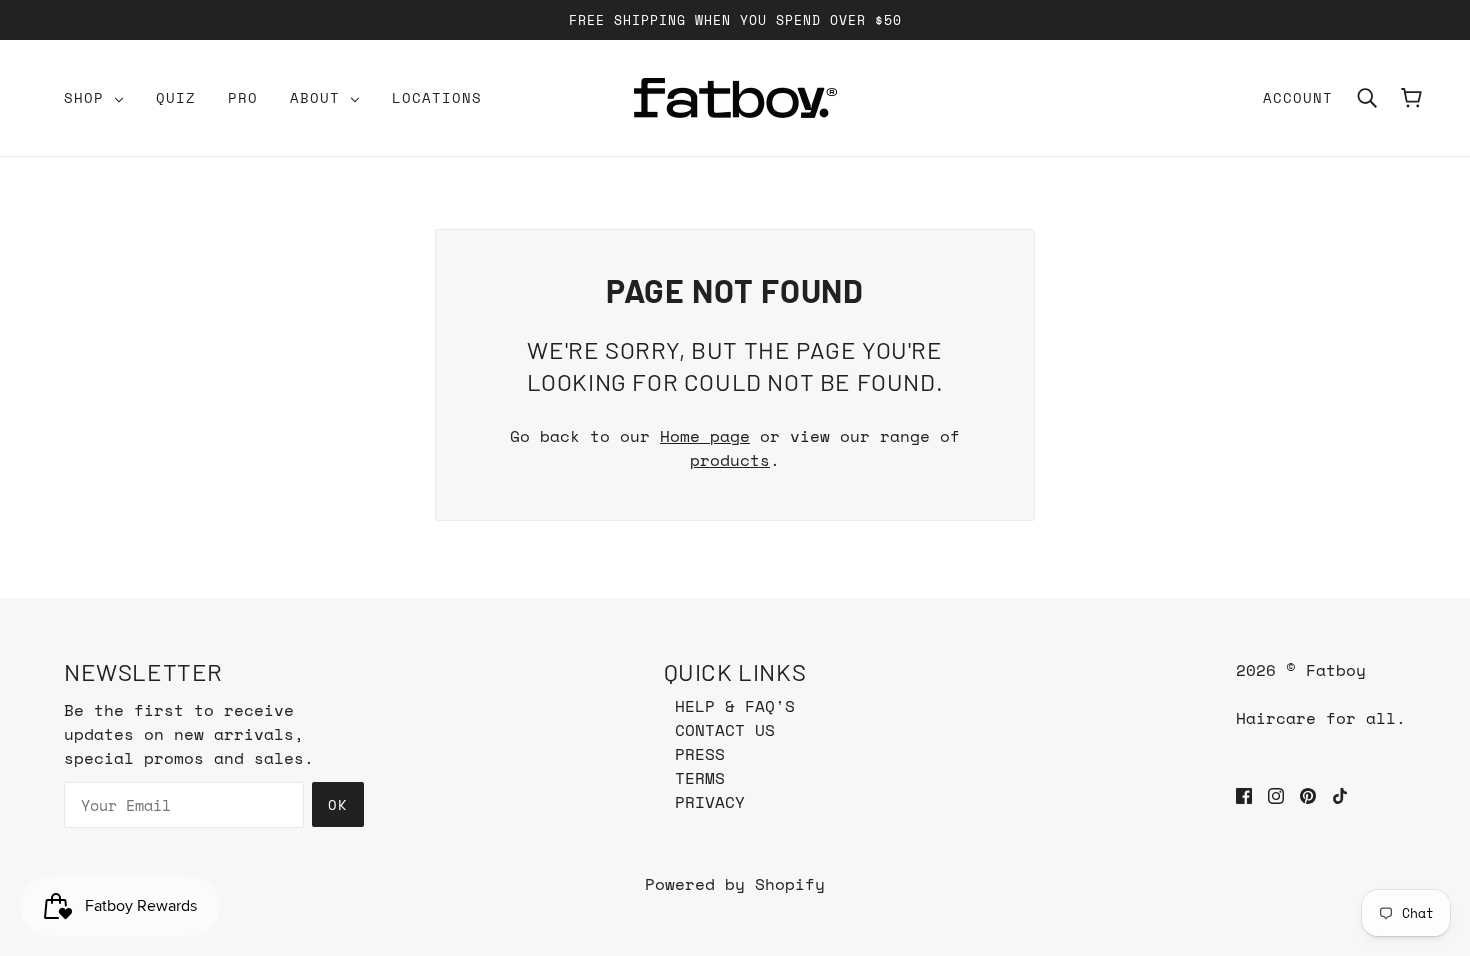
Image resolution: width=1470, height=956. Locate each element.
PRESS (700, 754)
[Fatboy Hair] (735, 98)
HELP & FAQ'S (735, 706)
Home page (705, 436)
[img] (1244, 794)
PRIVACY (710, 802)
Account (1298, 97)
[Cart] (1411, 98)
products (730, 460)
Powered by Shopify (735, 884)
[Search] (1367, 98)
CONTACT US (725, 730)
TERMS (700, 778)
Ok (338, 804)
